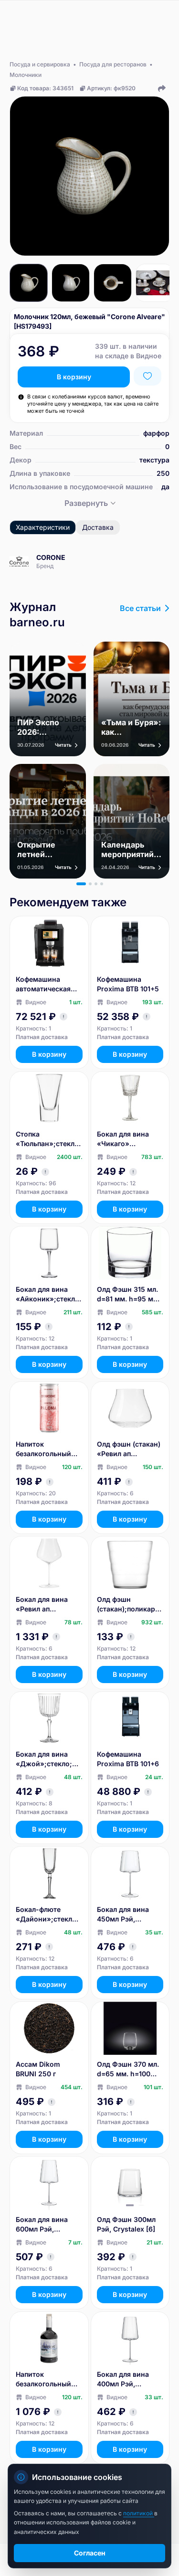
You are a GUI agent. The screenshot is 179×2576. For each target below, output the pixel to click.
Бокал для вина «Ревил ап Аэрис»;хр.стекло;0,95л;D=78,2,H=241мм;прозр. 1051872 (49, 1605)
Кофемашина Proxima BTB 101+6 (128, 1759)
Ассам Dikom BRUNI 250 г (38, 2069)
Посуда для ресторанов (113, 64)
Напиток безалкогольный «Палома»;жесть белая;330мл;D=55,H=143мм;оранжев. (48, 1449)
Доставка (98, 527)
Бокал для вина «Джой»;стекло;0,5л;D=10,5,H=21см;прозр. (49, 1759)
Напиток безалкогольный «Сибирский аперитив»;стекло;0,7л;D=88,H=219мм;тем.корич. (47, 2379)
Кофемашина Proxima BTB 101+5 (128, 984)
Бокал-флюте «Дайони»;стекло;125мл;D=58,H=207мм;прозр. (49, 1915)
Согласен (90, 2553)
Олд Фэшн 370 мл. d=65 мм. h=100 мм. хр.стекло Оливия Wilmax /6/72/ (128, 2069)
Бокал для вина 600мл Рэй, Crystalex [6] (42, 2225)
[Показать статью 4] (102, 884)
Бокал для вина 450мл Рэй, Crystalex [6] (123, 1915)
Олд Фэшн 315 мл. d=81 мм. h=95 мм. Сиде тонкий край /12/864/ (129, 1294)
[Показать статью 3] (96, 884)
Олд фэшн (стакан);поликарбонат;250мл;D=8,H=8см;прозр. (130, 1605)
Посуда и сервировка (40, 64)
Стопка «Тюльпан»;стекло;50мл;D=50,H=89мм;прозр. (48, 1139)
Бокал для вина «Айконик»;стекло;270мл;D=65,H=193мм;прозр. (49, 1294)
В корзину (74, 377)
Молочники (26, 75)
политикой (139, 2513)
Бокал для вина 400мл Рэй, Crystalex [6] (123, 2379)
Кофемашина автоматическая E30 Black (43, 984)
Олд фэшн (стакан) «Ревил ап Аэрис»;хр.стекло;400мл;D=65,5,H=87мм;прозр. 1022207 (129, 1449)
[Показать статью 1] (81, 884)
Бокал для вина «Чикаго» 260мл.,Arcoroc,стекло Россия (130, 1139)
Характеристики (43, 527)
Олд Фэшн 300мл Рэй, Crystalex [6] (126, 2224)
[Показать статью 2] (90, 884)
